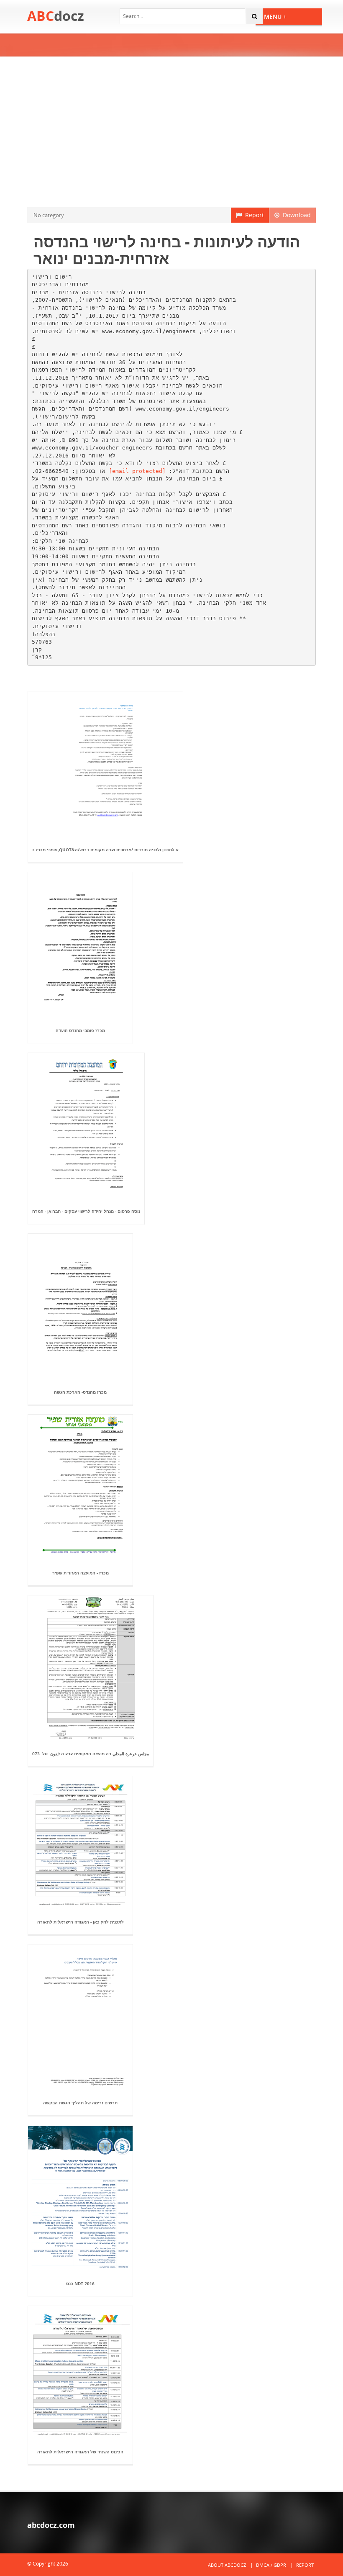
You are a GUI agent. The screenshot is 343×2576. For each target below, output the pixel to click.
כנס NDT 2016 (80, 2283)
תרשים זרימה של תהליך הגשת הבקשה (80, 2103)
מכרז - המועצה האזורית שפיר (81, 1573)
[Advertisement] (171, 132)
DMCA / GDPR (271, 2565)
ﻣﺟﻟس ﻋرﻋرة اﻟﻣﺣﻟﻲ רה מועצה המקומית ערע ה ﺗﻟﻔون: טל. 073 (91, 1754)
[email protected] (137, 471)
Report (253, 215)
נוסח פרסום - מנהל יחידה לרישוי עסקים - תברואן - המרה (86, 1211)
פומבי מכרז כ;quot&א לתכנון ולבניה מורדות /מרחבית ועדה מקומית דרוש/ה (105, 850)
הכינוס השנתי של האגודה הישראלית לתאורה (80, 2452)
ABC (56, 16)
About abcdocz (227, 2565)
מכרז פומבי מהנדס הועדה (80, 1030)
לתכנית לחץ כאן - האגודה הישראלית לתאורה (81, 1922)
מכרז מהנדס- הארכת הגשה (80, 1392)
